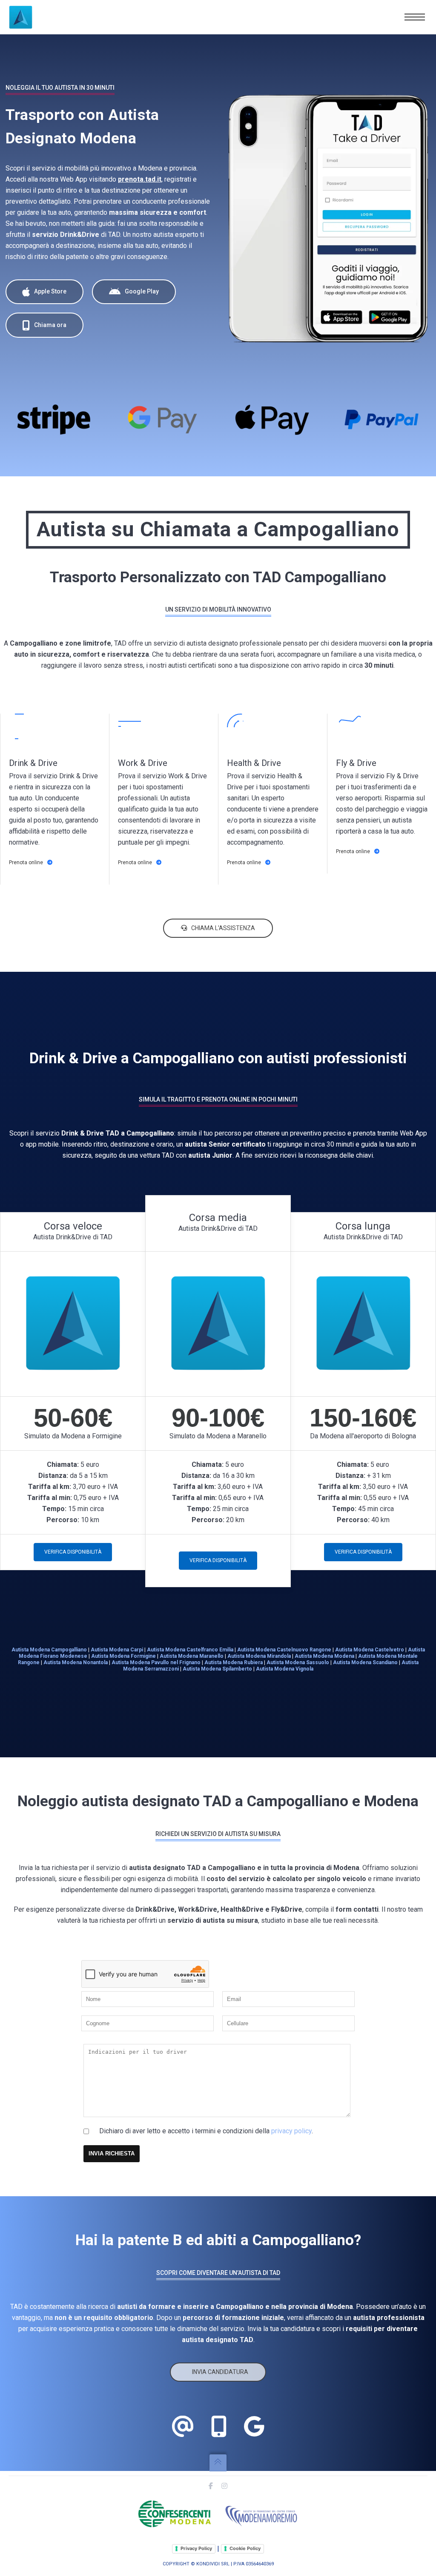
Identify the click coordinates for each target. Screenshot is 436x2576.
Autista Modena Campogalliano (49, 1650)
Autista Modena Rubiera (234, 1662)
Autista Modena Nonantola (76, 1662)
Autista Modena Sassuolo (298, 1662)
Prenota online (26, 862)
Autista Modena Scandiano (365, 1662)
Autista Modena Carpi (117, 1650)
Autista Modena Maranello (192, 1656)
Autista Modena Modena (324, 1656)
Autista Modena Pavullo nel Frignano (156, 1662)
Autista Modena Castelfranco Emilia (190, 1650)
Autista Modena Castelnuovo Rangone (284, 1650)
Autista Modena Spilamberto (217, 1669)
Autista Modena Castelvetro (370, 1650)
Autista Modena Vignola (285, 1669)
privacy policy (291, 2131)
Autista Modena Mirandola (259, 1656)
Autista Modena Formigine (123, 1656)
